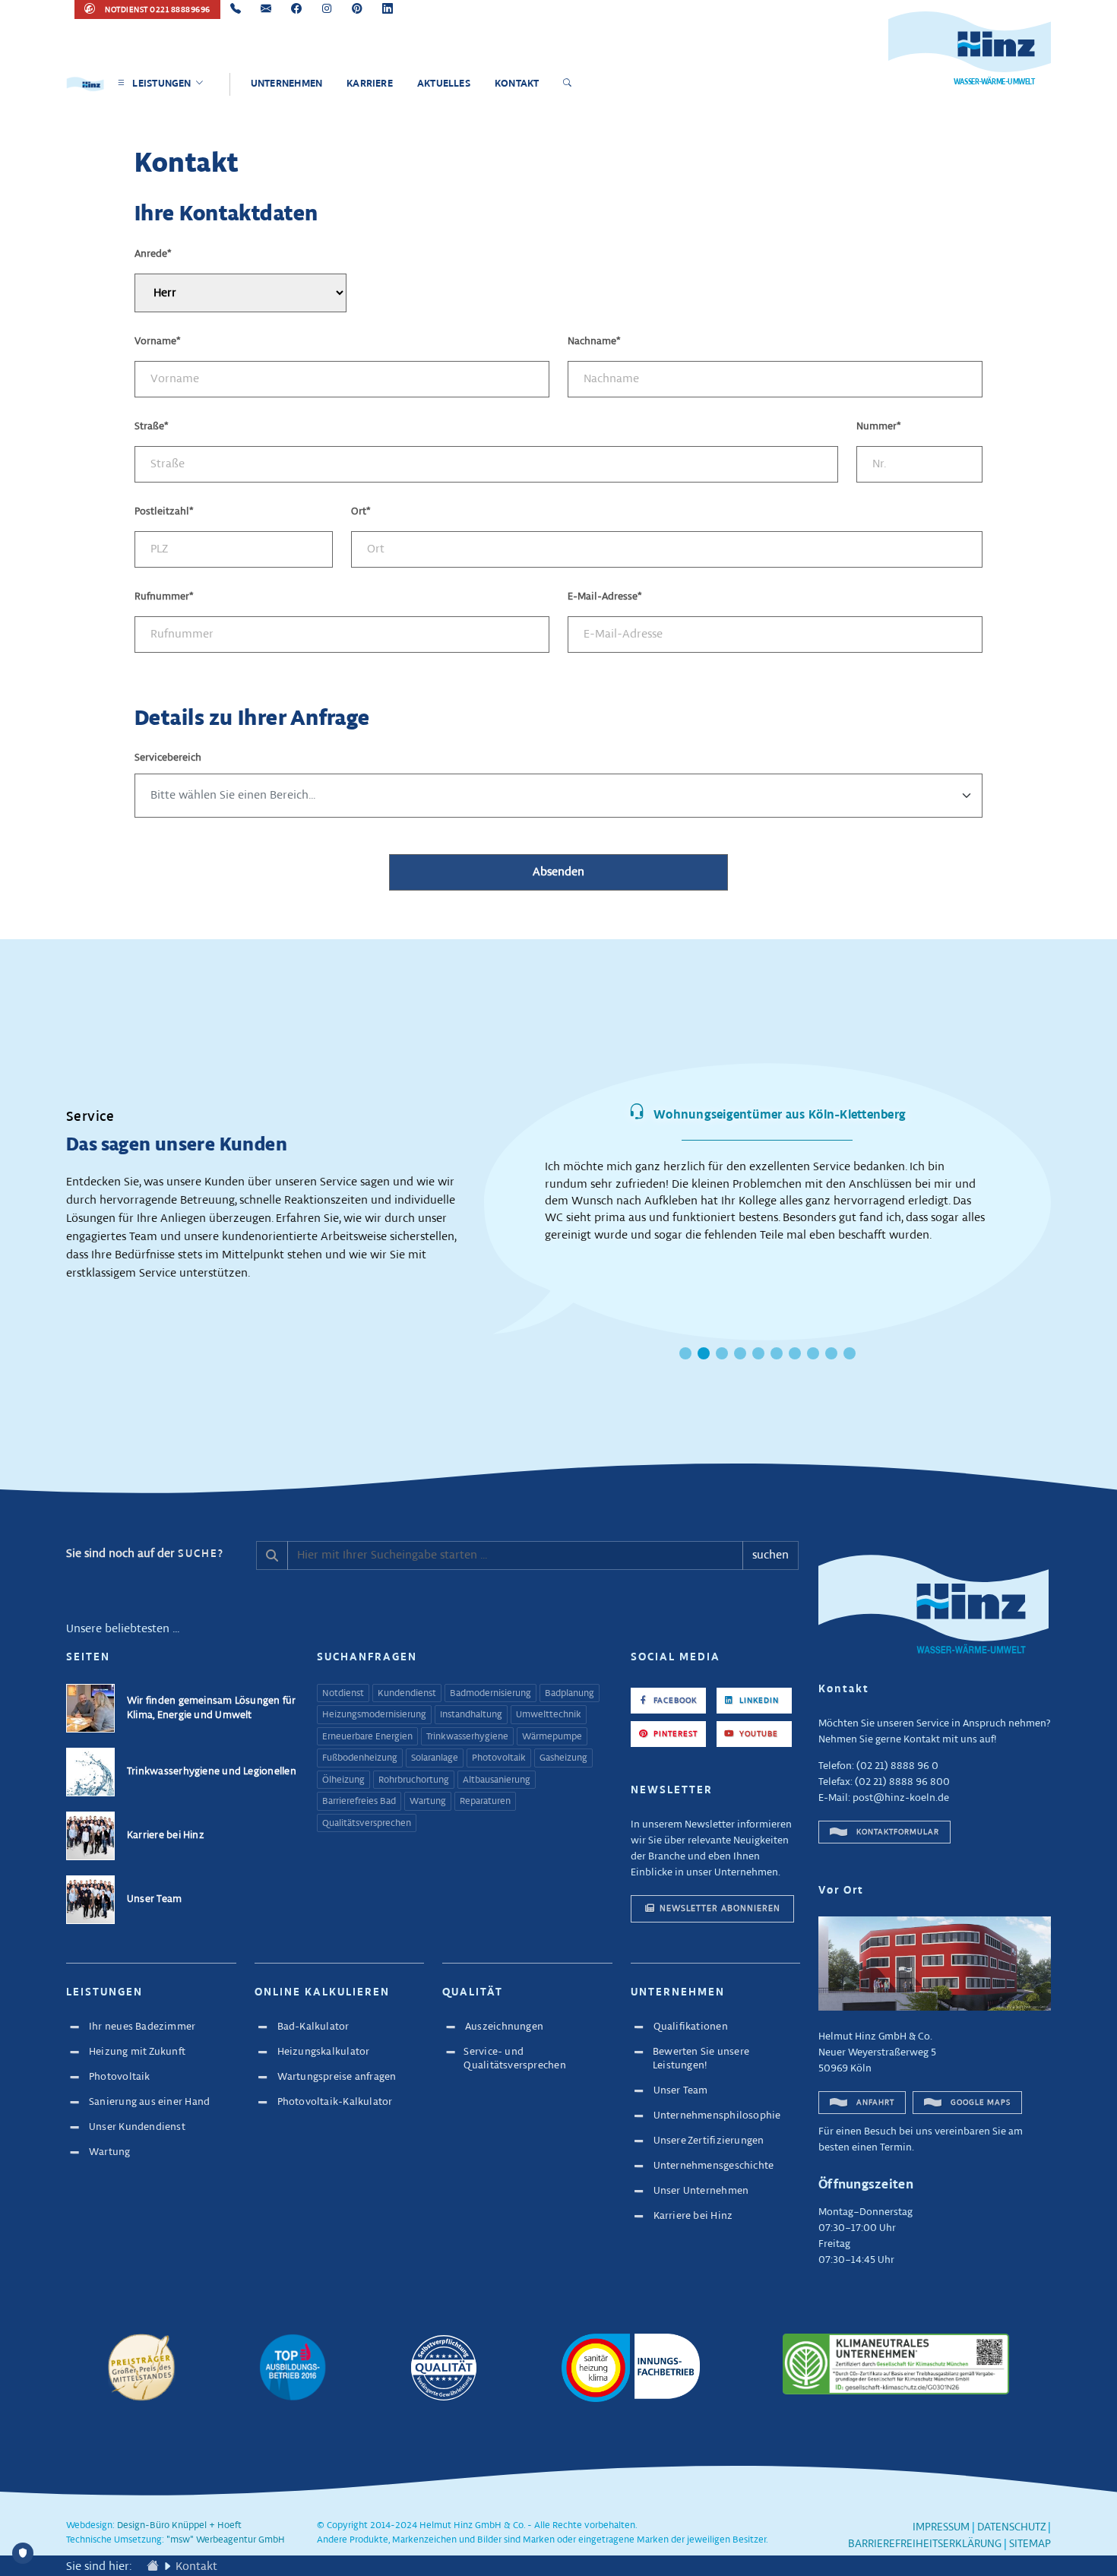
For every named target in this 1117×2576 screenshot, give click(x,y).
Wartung (428, 1802)
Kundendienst (407, 1694)
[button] (685, 1353)
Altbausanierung (497, 1780)
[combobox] (558, 796)
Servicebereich (168, 758)
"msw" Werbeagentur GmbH (226, 2540)
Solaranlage (435, 1758)
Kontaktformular (897, 1832)
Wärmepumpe (552, 1737)
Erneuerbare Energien (367, 1737)
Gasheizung (563, 1758)
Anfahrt (874, 2103)
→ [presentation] (1065, 1184)
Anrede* (153, 254)
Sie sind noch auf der (145, 1554)
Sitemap (1030, 2544)
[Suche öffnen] (570, 84)
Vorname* (158, 342)
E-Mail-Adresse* (605, 597)
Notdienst (343, 1694)
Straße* (152, 427)
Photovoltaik (499, 1758)
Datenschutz (1011, 2527)
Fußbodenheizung (360, 1758)
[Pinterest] (357, 9)
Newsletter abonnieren (720, 1908)
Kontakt (196, 2567)
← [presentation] (470, 1184)
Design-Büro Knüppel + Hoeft (179, 2526)
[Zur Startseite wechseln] (153, 2567)
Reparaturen (485, 1802)
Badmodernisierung (490, 1694)
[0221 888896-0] (236, 9)
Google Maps (979, 2103)
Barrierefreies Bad (359, 1802)
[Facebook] (296, 9)
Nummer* (879, 427)
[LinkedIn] (388, 9)
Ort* (361, 512)
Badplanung (570, 1694)
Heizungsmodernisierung (374, 1715)
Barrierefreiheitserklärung (925, 2544)
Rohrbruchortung (414, 1780)
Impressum (941, 2527)
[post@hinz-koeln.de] (266, 9)
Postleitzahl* (164, 512)
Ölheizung (343, 1780)
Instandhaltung (471, 1715)
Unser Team (154, 1899)
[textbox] (558, 796)
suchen (771, 1555)
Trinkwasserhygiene (467, 1737)
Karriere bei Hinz (166, 1835)
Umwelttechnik (549, 1715)
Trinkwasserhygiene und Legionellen (212, 1772)
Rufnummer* (164, 597)
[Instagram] (327, 9)
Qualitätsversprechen (367, 1824)
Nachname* (594, 342)
